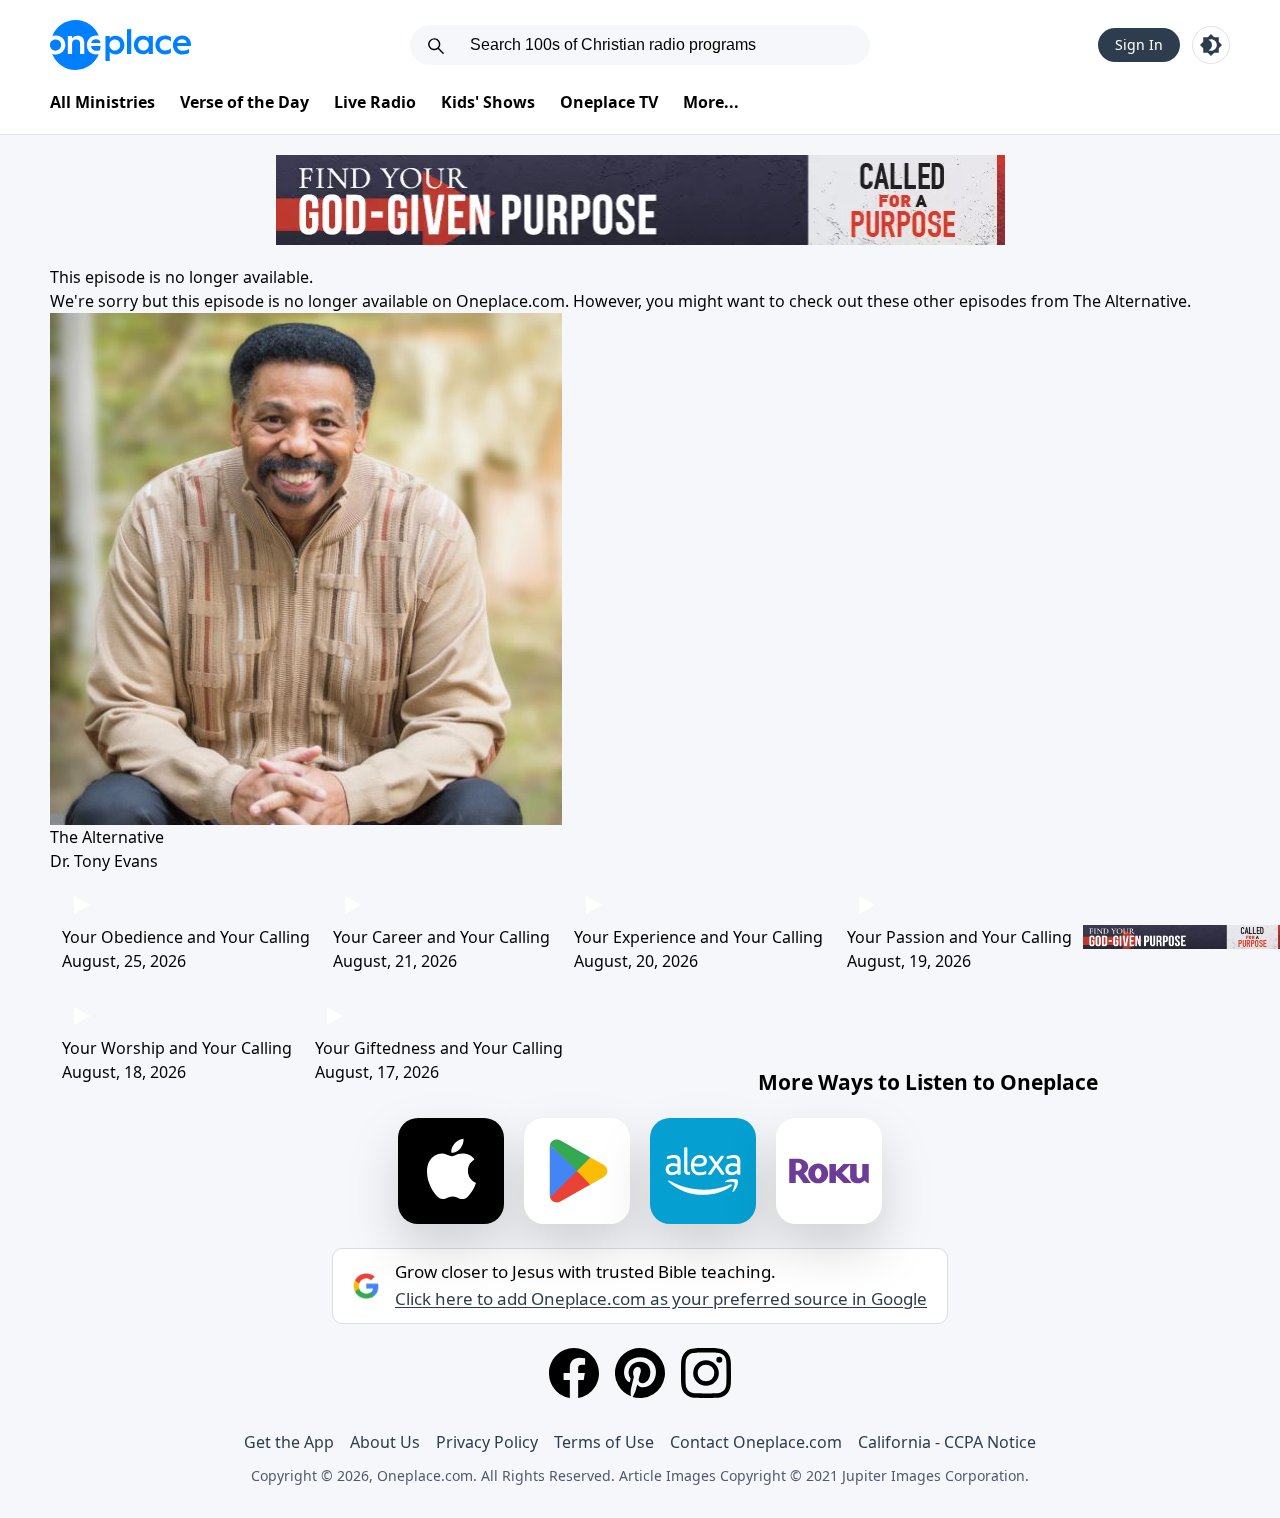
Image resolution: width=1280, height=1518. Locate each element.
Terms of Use (604, 1442)
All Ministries (102, 102)
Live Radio (375, 102)
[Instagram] (706, 1373)
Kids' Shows (488, 102)
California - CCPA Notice (947, 1442)
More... (711, 102)
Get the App (289, 1442)
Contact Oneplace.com (756, 1442)
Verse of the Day (244, 102)
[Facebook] (574, 1373)
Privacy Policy (487, 1442)
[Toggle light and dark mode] (1211, 45)
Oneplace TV (609, 102)
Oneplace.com (510, 301)
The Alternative (1130, 301)
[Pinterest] (640, 1373)
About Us (385, 1442)
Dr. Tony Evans (104, 861)
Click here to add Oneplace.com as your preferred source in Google (661, 1299)
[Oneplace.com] (120, 45)
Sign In (1139, 44)
